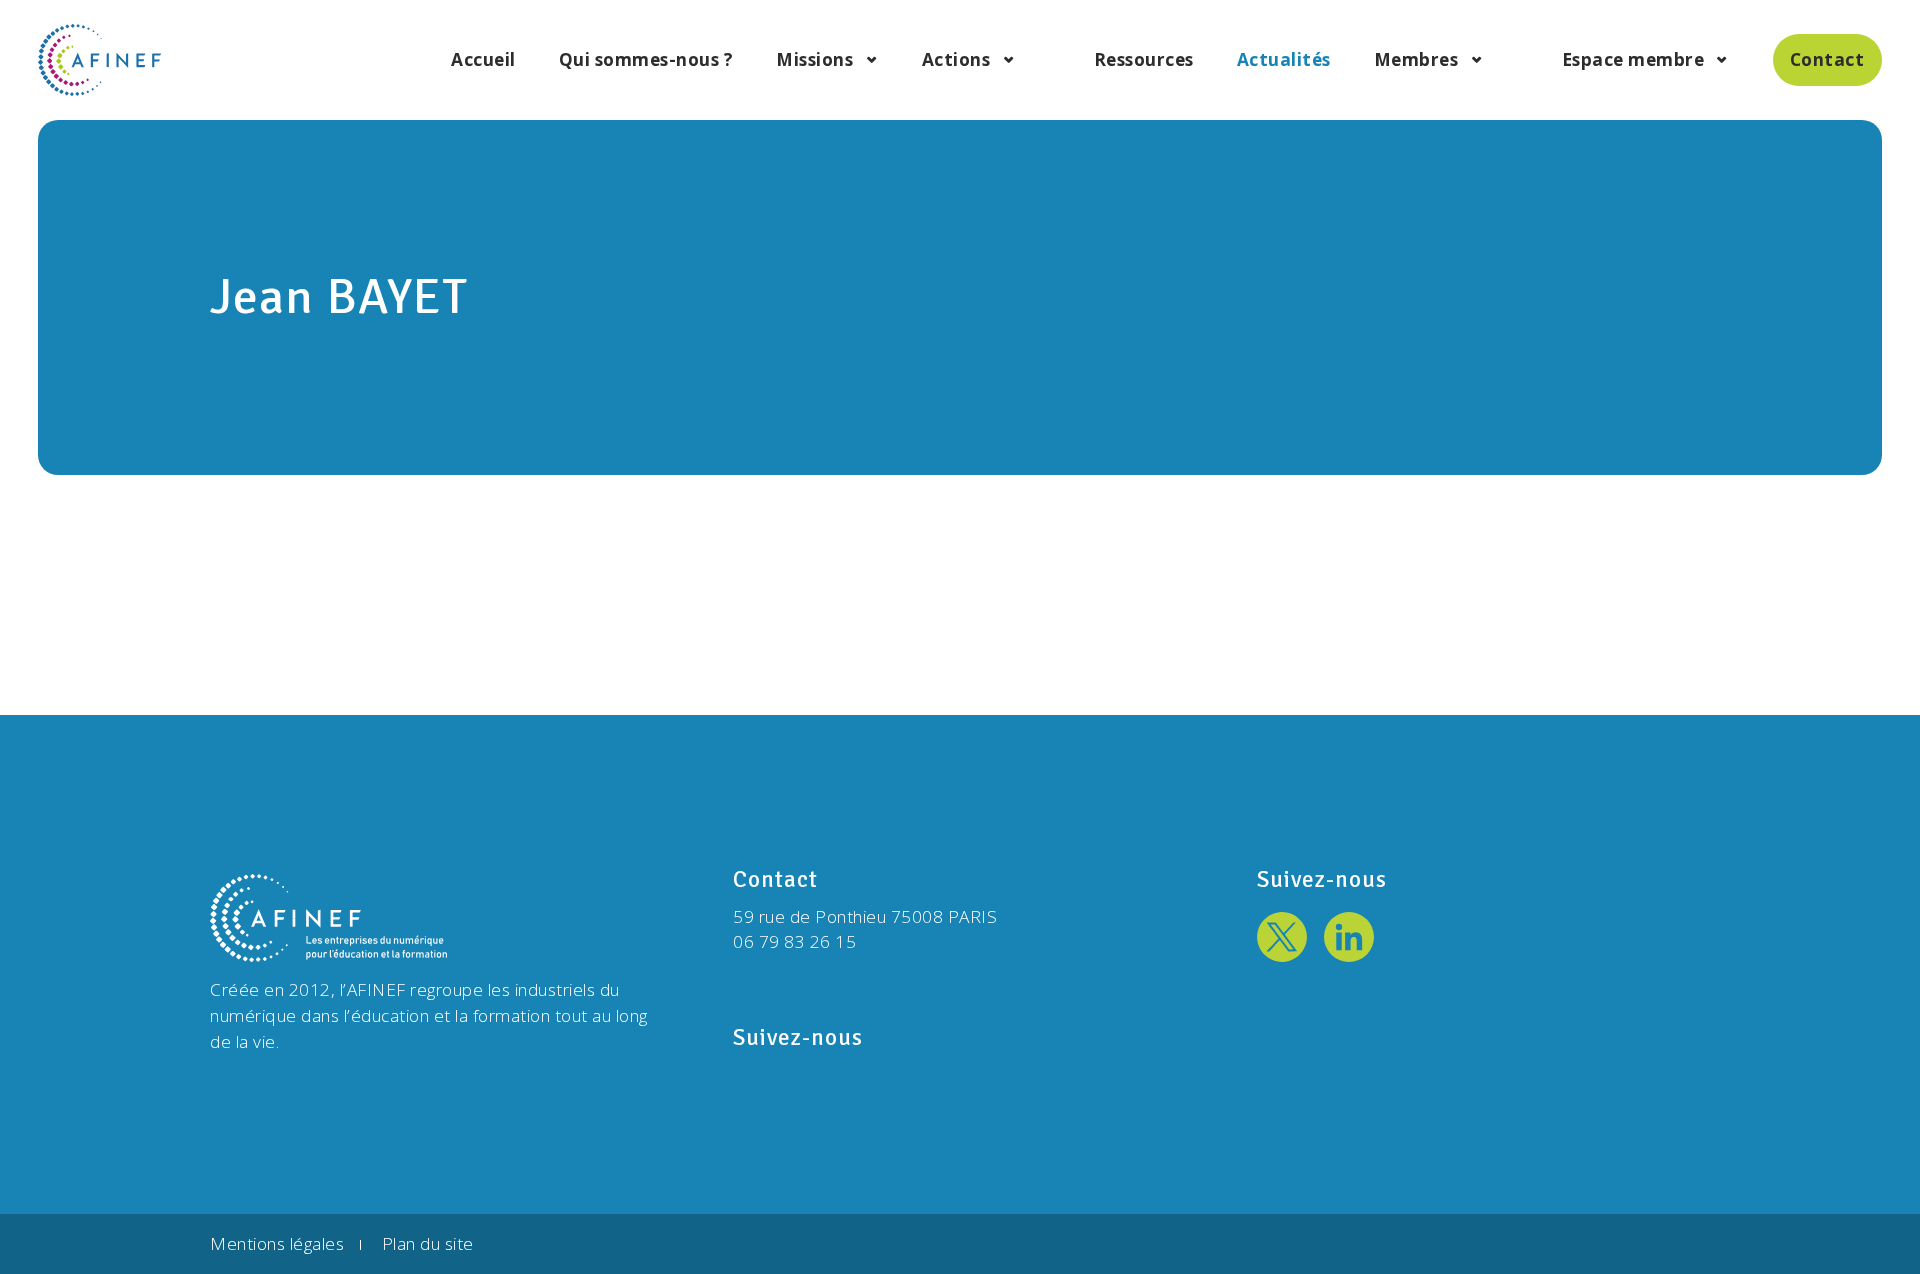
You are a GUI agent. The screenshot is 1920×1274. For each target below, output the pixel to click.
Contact (1827, 59)
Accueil (483, 60)
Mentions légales (277, 1243)
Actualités (1284, 60)
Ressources (1144, 60)
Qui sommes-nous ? (646, 60)
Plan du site (428, 1243)
